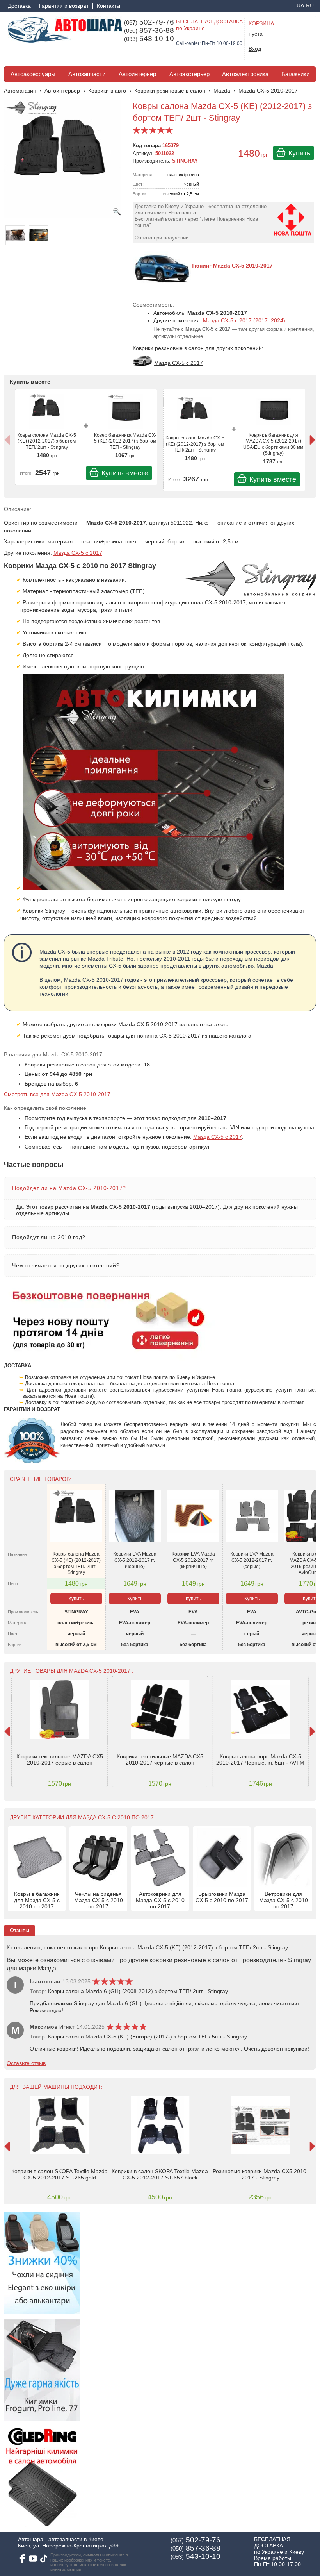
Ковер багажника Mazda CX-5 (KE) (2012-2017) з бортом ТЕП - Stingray (125, 441)
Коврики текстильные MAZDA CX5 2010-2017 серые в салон (60, 1760)
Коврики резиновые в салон (170, 91)
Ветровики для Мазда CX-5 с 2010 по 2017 (284, 1900)
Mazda (222, 91)
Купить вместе (125, 473)
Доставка (19, 6)
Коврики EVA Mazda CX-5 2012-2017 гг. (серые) (252, 1560)
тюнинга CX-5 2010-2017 (168, 1036)
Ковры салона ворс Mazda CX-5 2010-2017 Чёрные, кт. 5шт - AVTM (260, 1760)
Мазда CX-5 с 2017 (78, 553)
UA (300, 5)
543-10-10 (149, 39)
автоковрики (186, 911)
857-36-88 (149, 30)
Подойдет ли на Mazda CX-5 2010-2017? (69, 1188)
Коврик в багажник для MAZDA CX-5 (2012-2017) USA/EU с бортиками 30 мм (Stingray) (273, 444)
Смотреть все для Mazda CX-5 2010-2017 (57, 1094)
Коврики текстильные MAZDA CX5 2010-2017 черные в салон (160, 1760)
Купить (299, 153)
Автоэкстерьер (189, 74)
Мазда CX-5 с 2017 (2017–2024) (244, 320)
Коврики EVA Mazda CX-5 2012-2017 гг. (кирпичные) (193, 1560)
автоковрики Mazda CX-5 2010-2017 (132, 1024)
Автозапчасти (87, 74)
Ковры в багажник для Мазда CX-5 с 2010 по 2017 (37, 1900)
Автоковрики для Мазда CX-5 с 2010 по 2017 (160, 1900)
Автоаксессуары (33, 74)
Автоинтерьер (137, 74)
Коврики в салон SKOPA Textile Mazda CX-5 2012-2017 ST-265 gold (60, 2174)
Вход (255, 49)
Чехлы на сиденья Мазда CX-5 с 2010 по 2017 (99, 1900)
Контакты (108, 6)
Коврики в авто (107, 91)
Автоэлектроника (245, 74)
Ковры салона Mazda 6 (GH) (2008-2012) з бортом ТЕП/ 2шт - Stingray (138, 1991)
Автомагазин (20, 91)
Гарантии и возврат (64, 6)
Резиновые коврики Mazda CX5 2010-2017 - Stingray (260, 2174)
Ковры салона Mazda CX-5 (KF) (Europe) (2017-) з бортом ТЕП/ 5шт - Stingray (148, 2037)
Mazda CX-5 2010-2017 (268, 91)
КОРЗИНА (261, 23)
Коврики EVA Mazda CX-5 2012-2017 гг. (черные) (135, 1560)
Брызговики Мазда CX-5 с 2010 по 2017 (222, 1897)
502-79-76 (149, 22)
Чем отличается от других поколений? (66, 1265)
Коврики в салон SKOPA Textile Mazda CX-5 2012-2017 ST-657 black (160, 2174)
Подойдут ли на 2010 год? (49, 1237)
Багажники (295, 74)
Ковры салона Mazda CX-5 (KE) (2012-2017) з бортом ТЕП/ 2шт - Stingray (47, 441)
